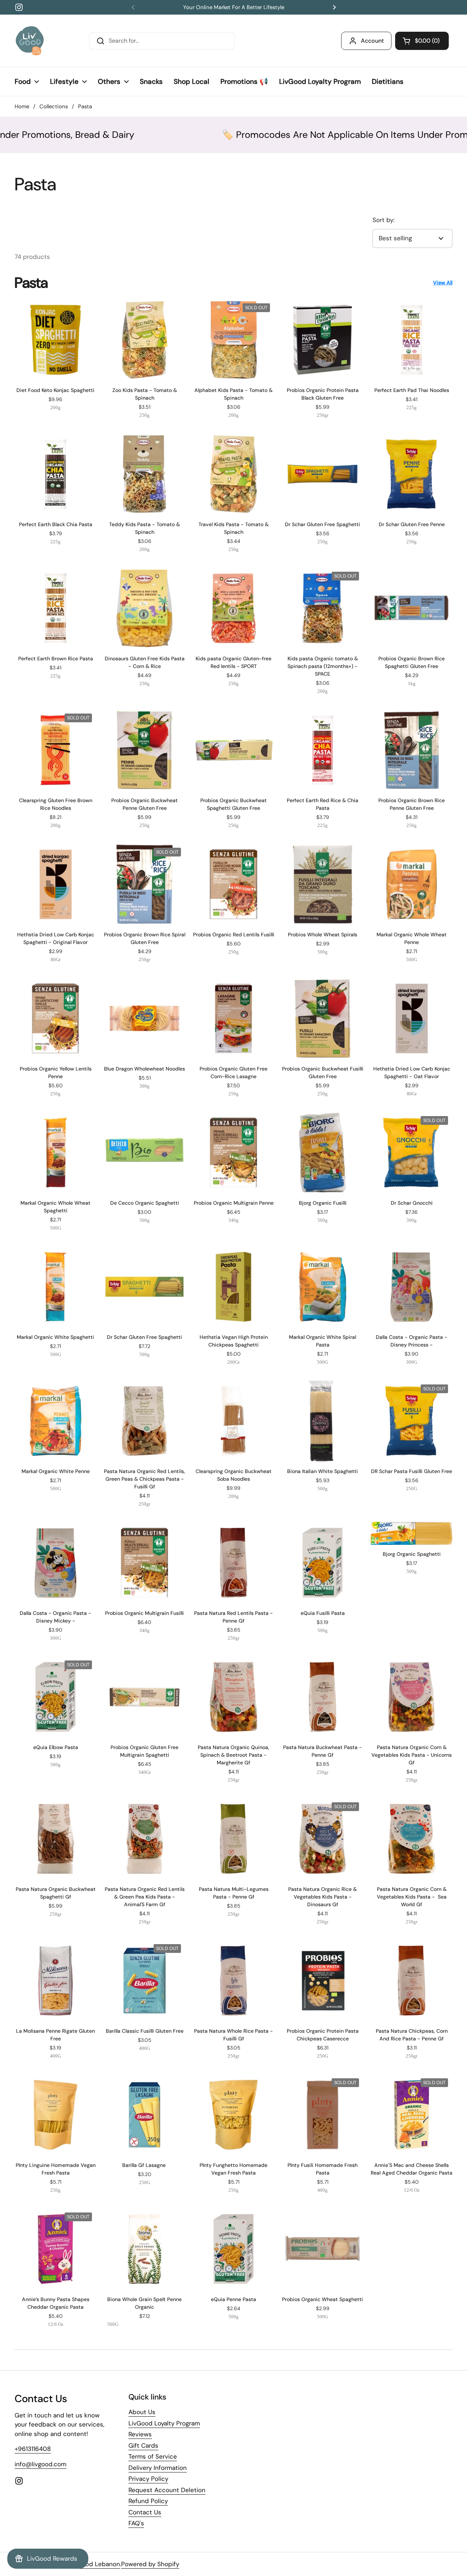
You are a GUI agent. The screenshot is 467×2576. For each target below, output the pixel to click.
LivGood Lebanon (94, 2564)
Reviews (140, 2434)
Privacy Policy (148, 2479)
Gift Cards (143, 2445)
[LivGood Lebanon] (30, 41)
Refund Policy (148, 2501)
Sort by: (383, 220)
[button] (422, 41)
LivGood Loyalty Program (164, 2423)
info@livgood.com (40, 2464)
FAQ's (136, 2523)
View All (443, 283)
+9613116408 (33, 2449)
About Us (142, 2412)
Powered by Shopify (150, 2564)
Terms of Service (153, 2456)
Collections (54, 106)
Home (22, 106)
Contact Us (145, 2512)
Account (372, 41)
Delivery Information (158, 2468)
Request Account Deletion (167, 2490)
